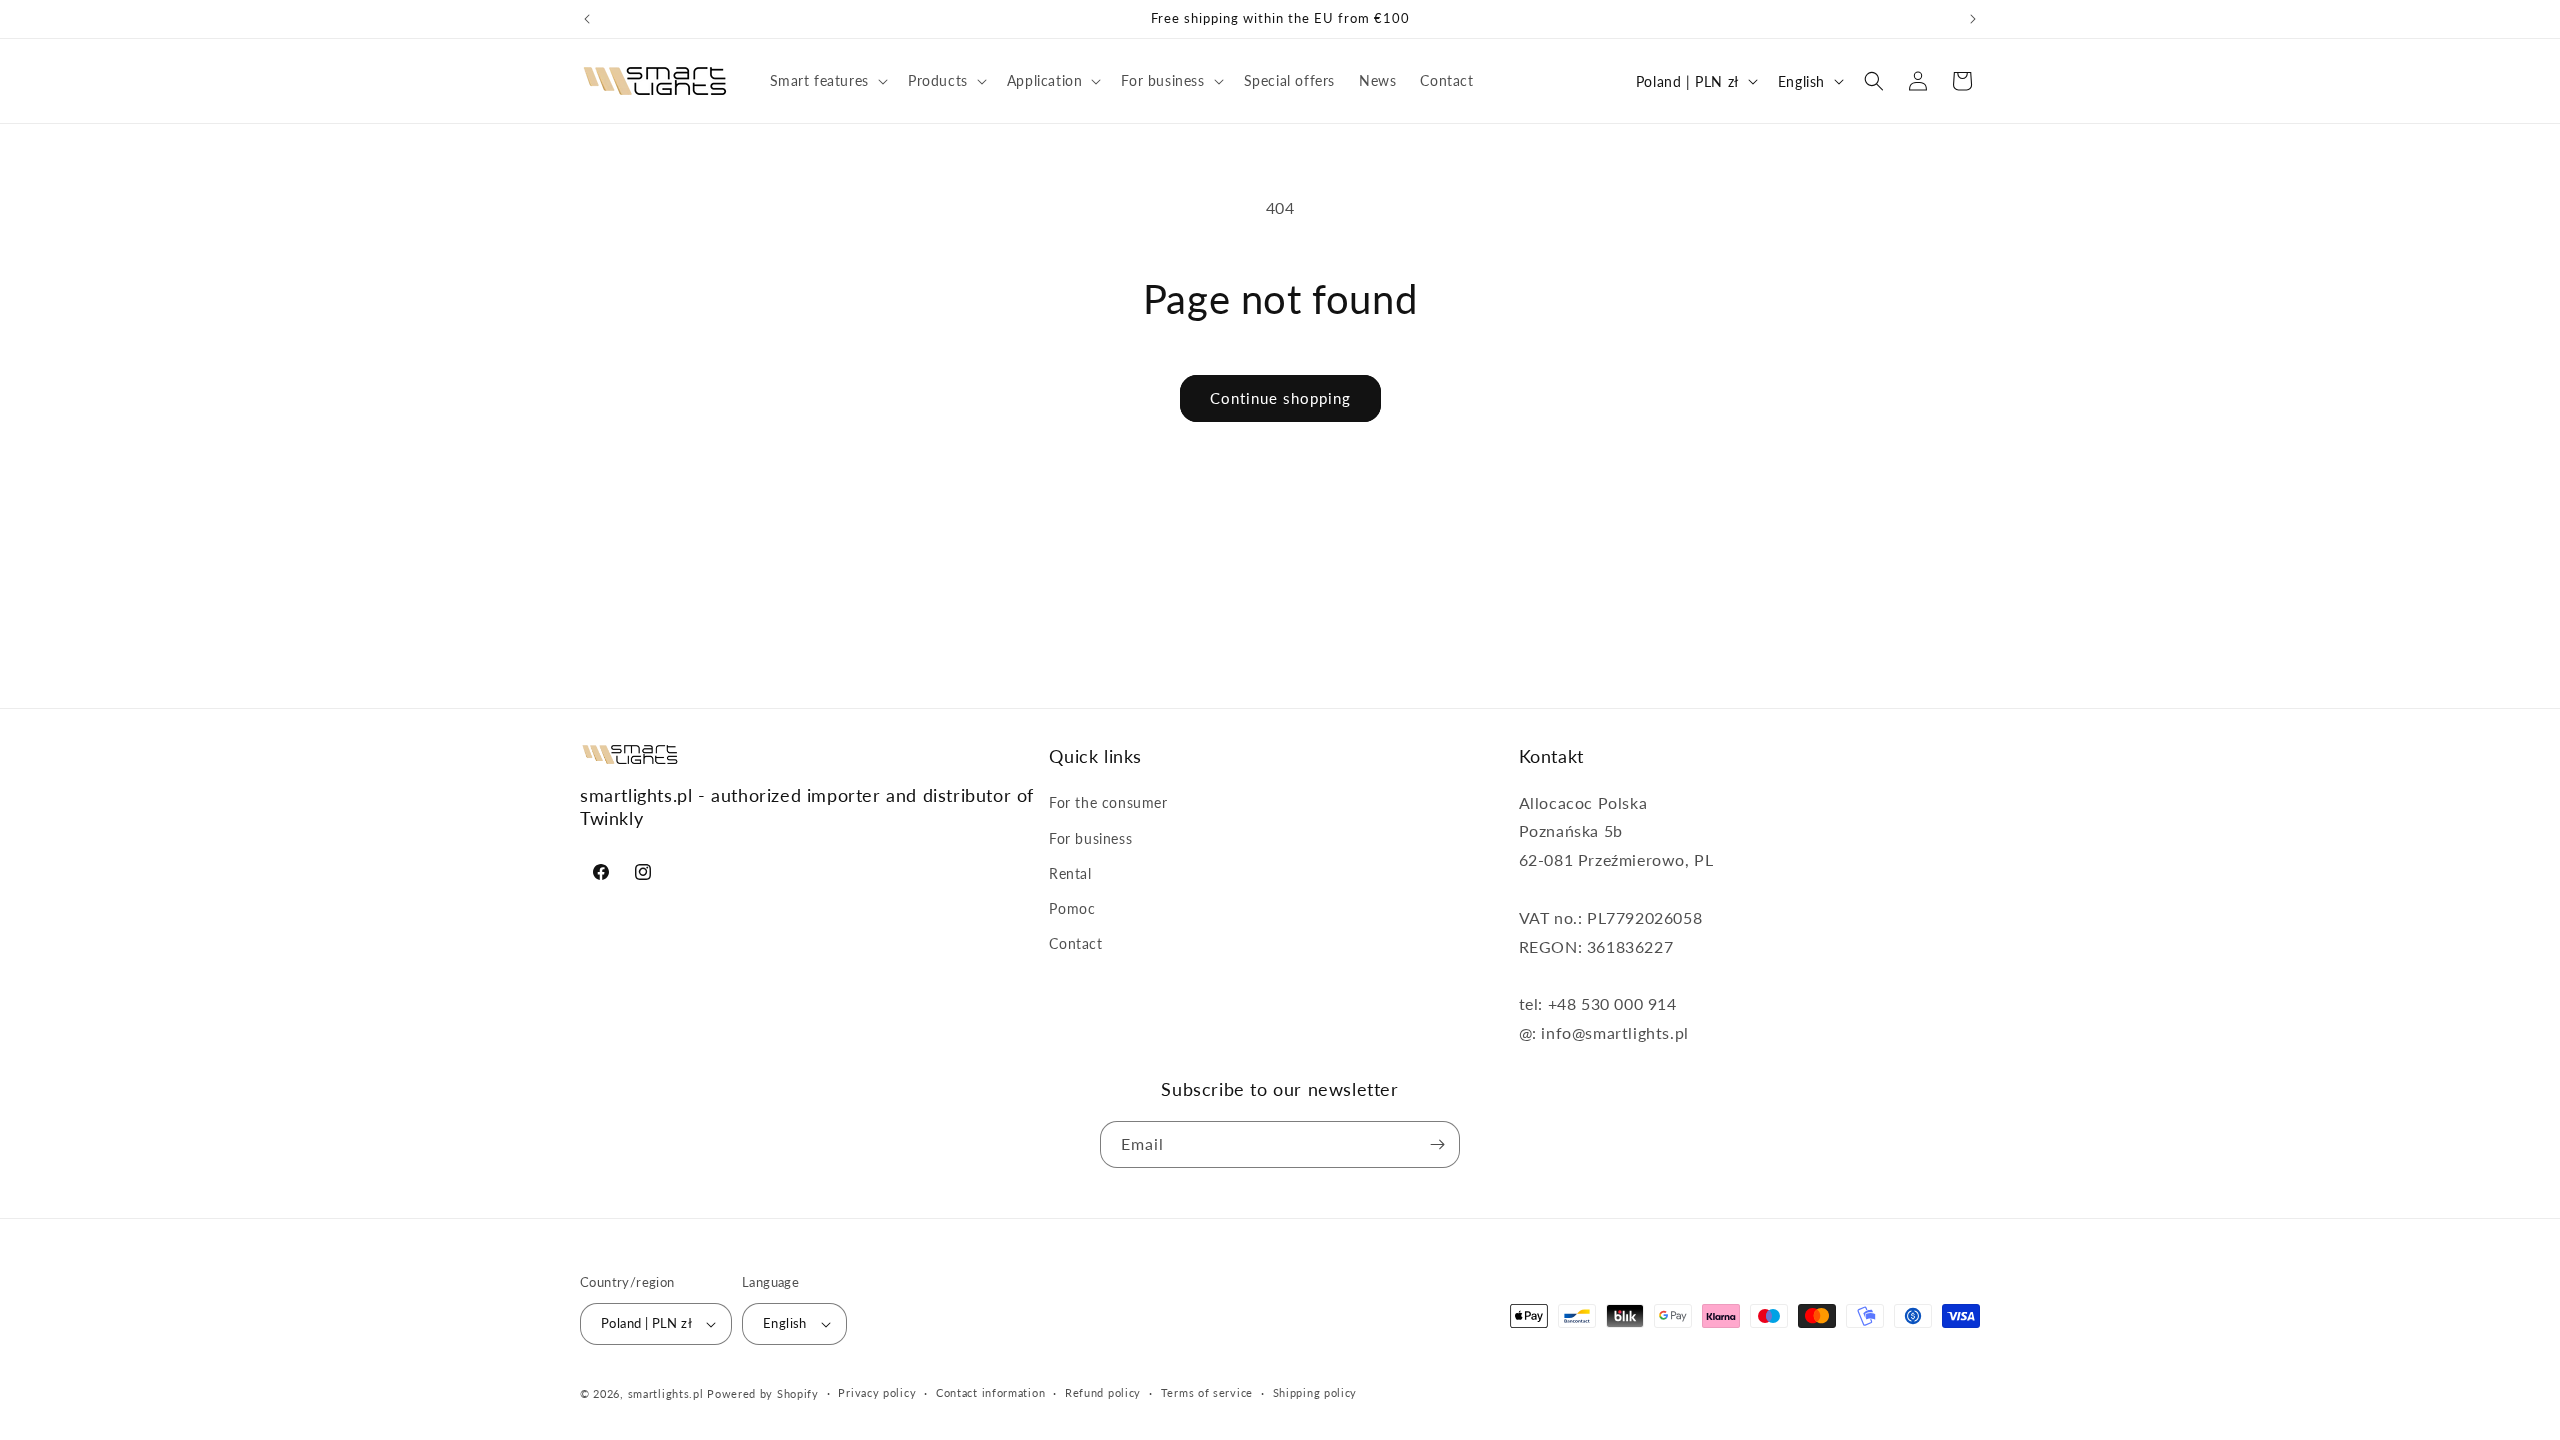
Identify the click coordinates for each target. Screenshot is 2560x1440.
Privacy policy (877, 1392)
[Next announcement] (1973, 19)
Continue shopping (1280, 398)
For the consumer (1108, 803)
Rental (1070, 873)
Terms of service (1207, 1392)
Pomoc (1072, 908)
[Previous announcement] (587, 19)
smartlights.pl (666, 1393)
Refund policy (1103, 1392)
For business (1090, 838)
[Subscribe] (1437, 1144)
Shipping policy (1315, 1392)
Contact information (990, 1392)
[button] (827, 81)
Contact (1075, 943)
